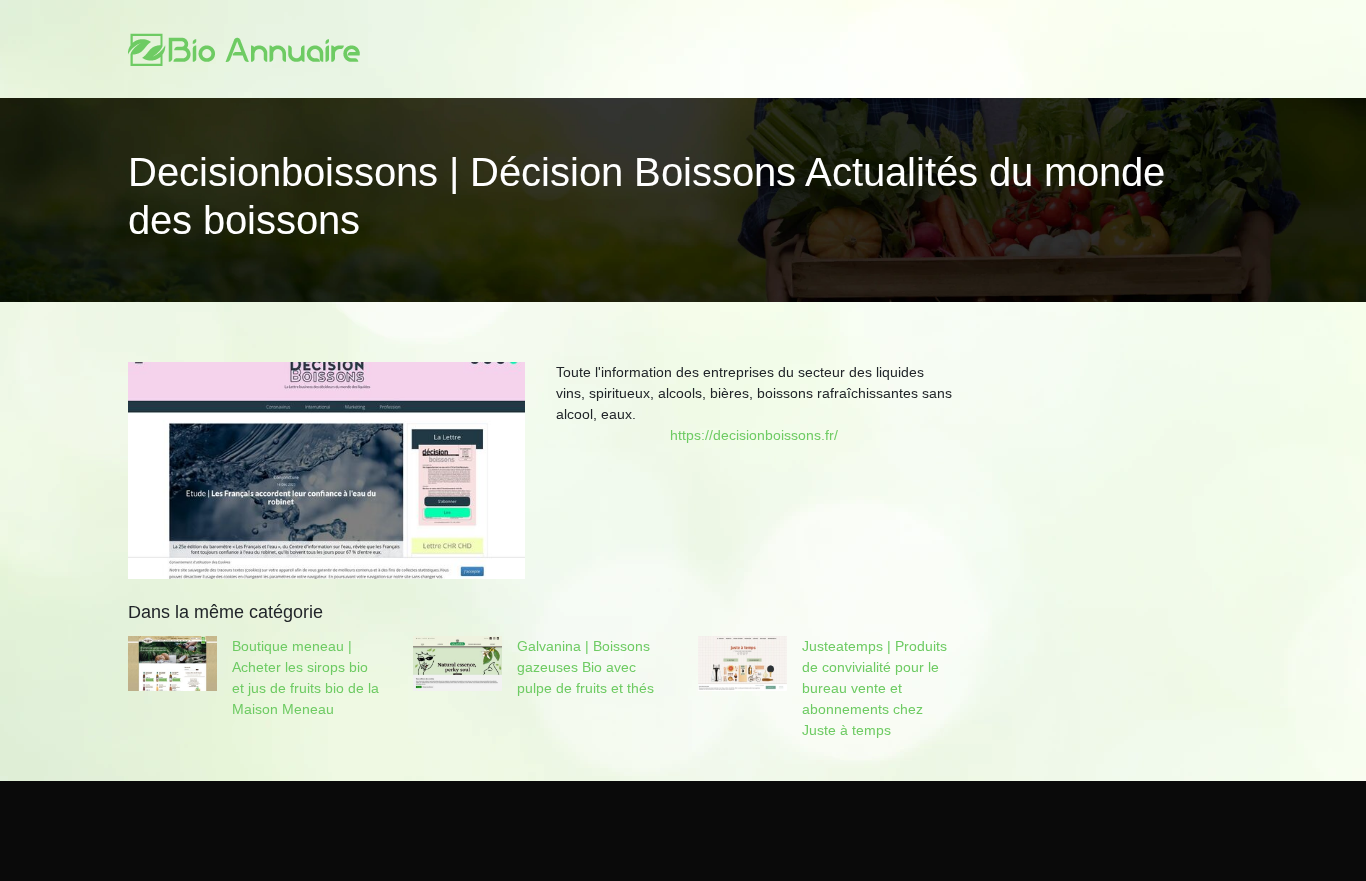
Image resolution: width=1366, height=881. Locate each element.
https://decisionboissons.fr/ (754, 435)
